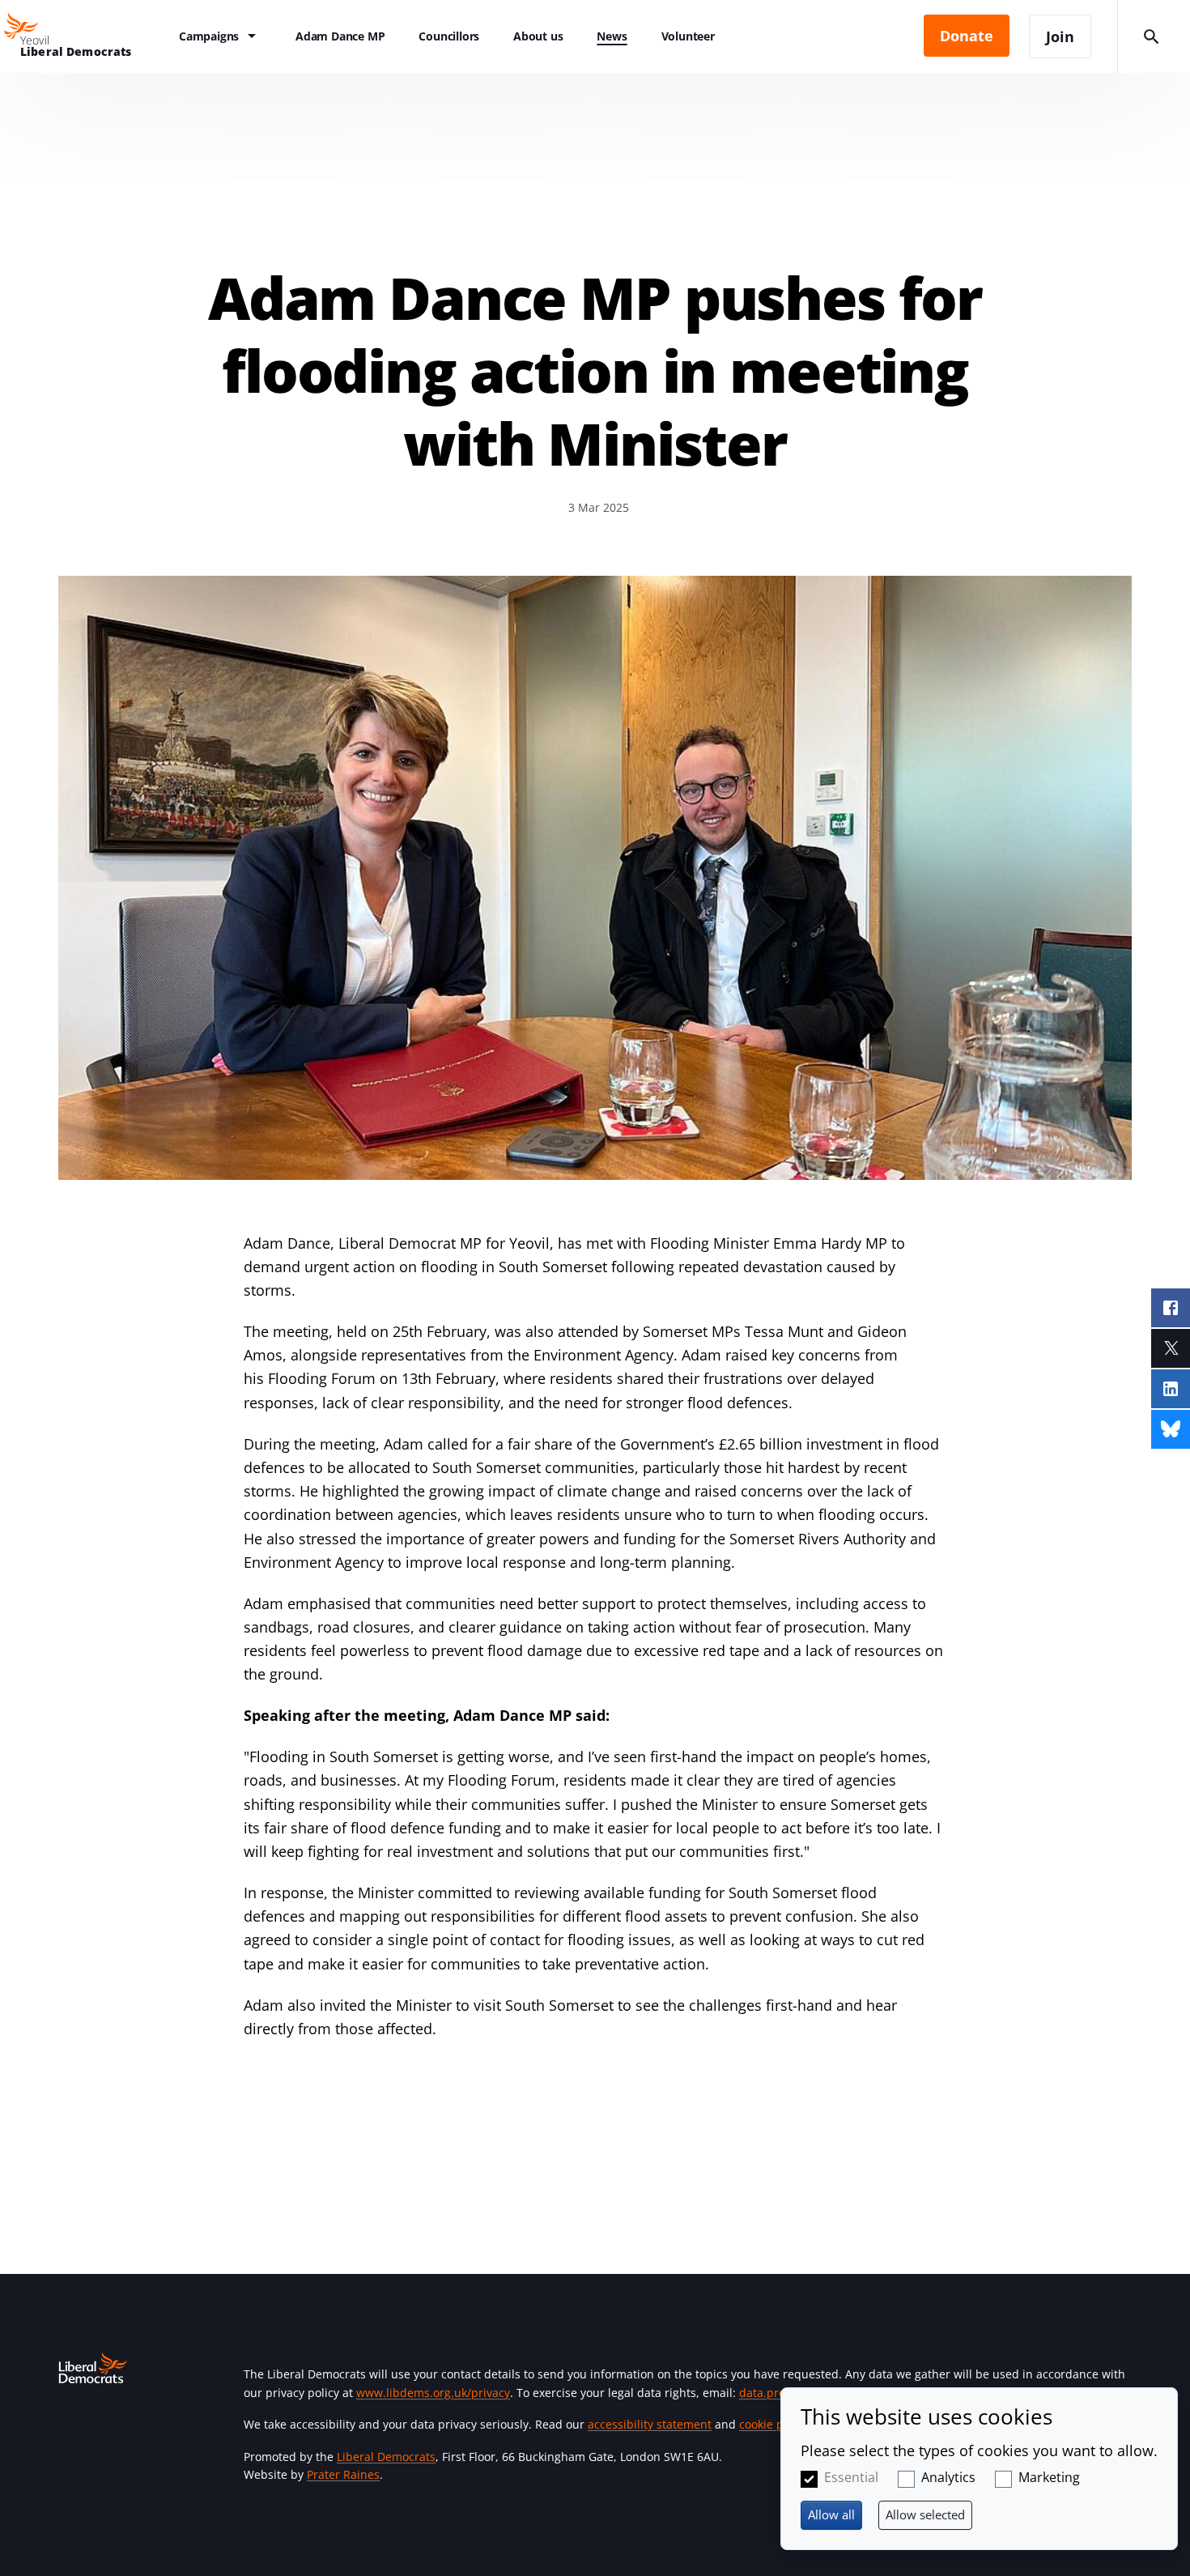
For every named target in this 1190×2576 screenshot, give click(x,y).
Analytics (948, 2477)
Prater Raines (343, 2474)
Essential (851, 2477)
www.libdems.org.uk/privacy (433, 2393)
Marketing (1049, 2477)
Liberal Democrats (386, 2457)
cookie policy (773, 2424)
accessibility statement (650, 2424)
